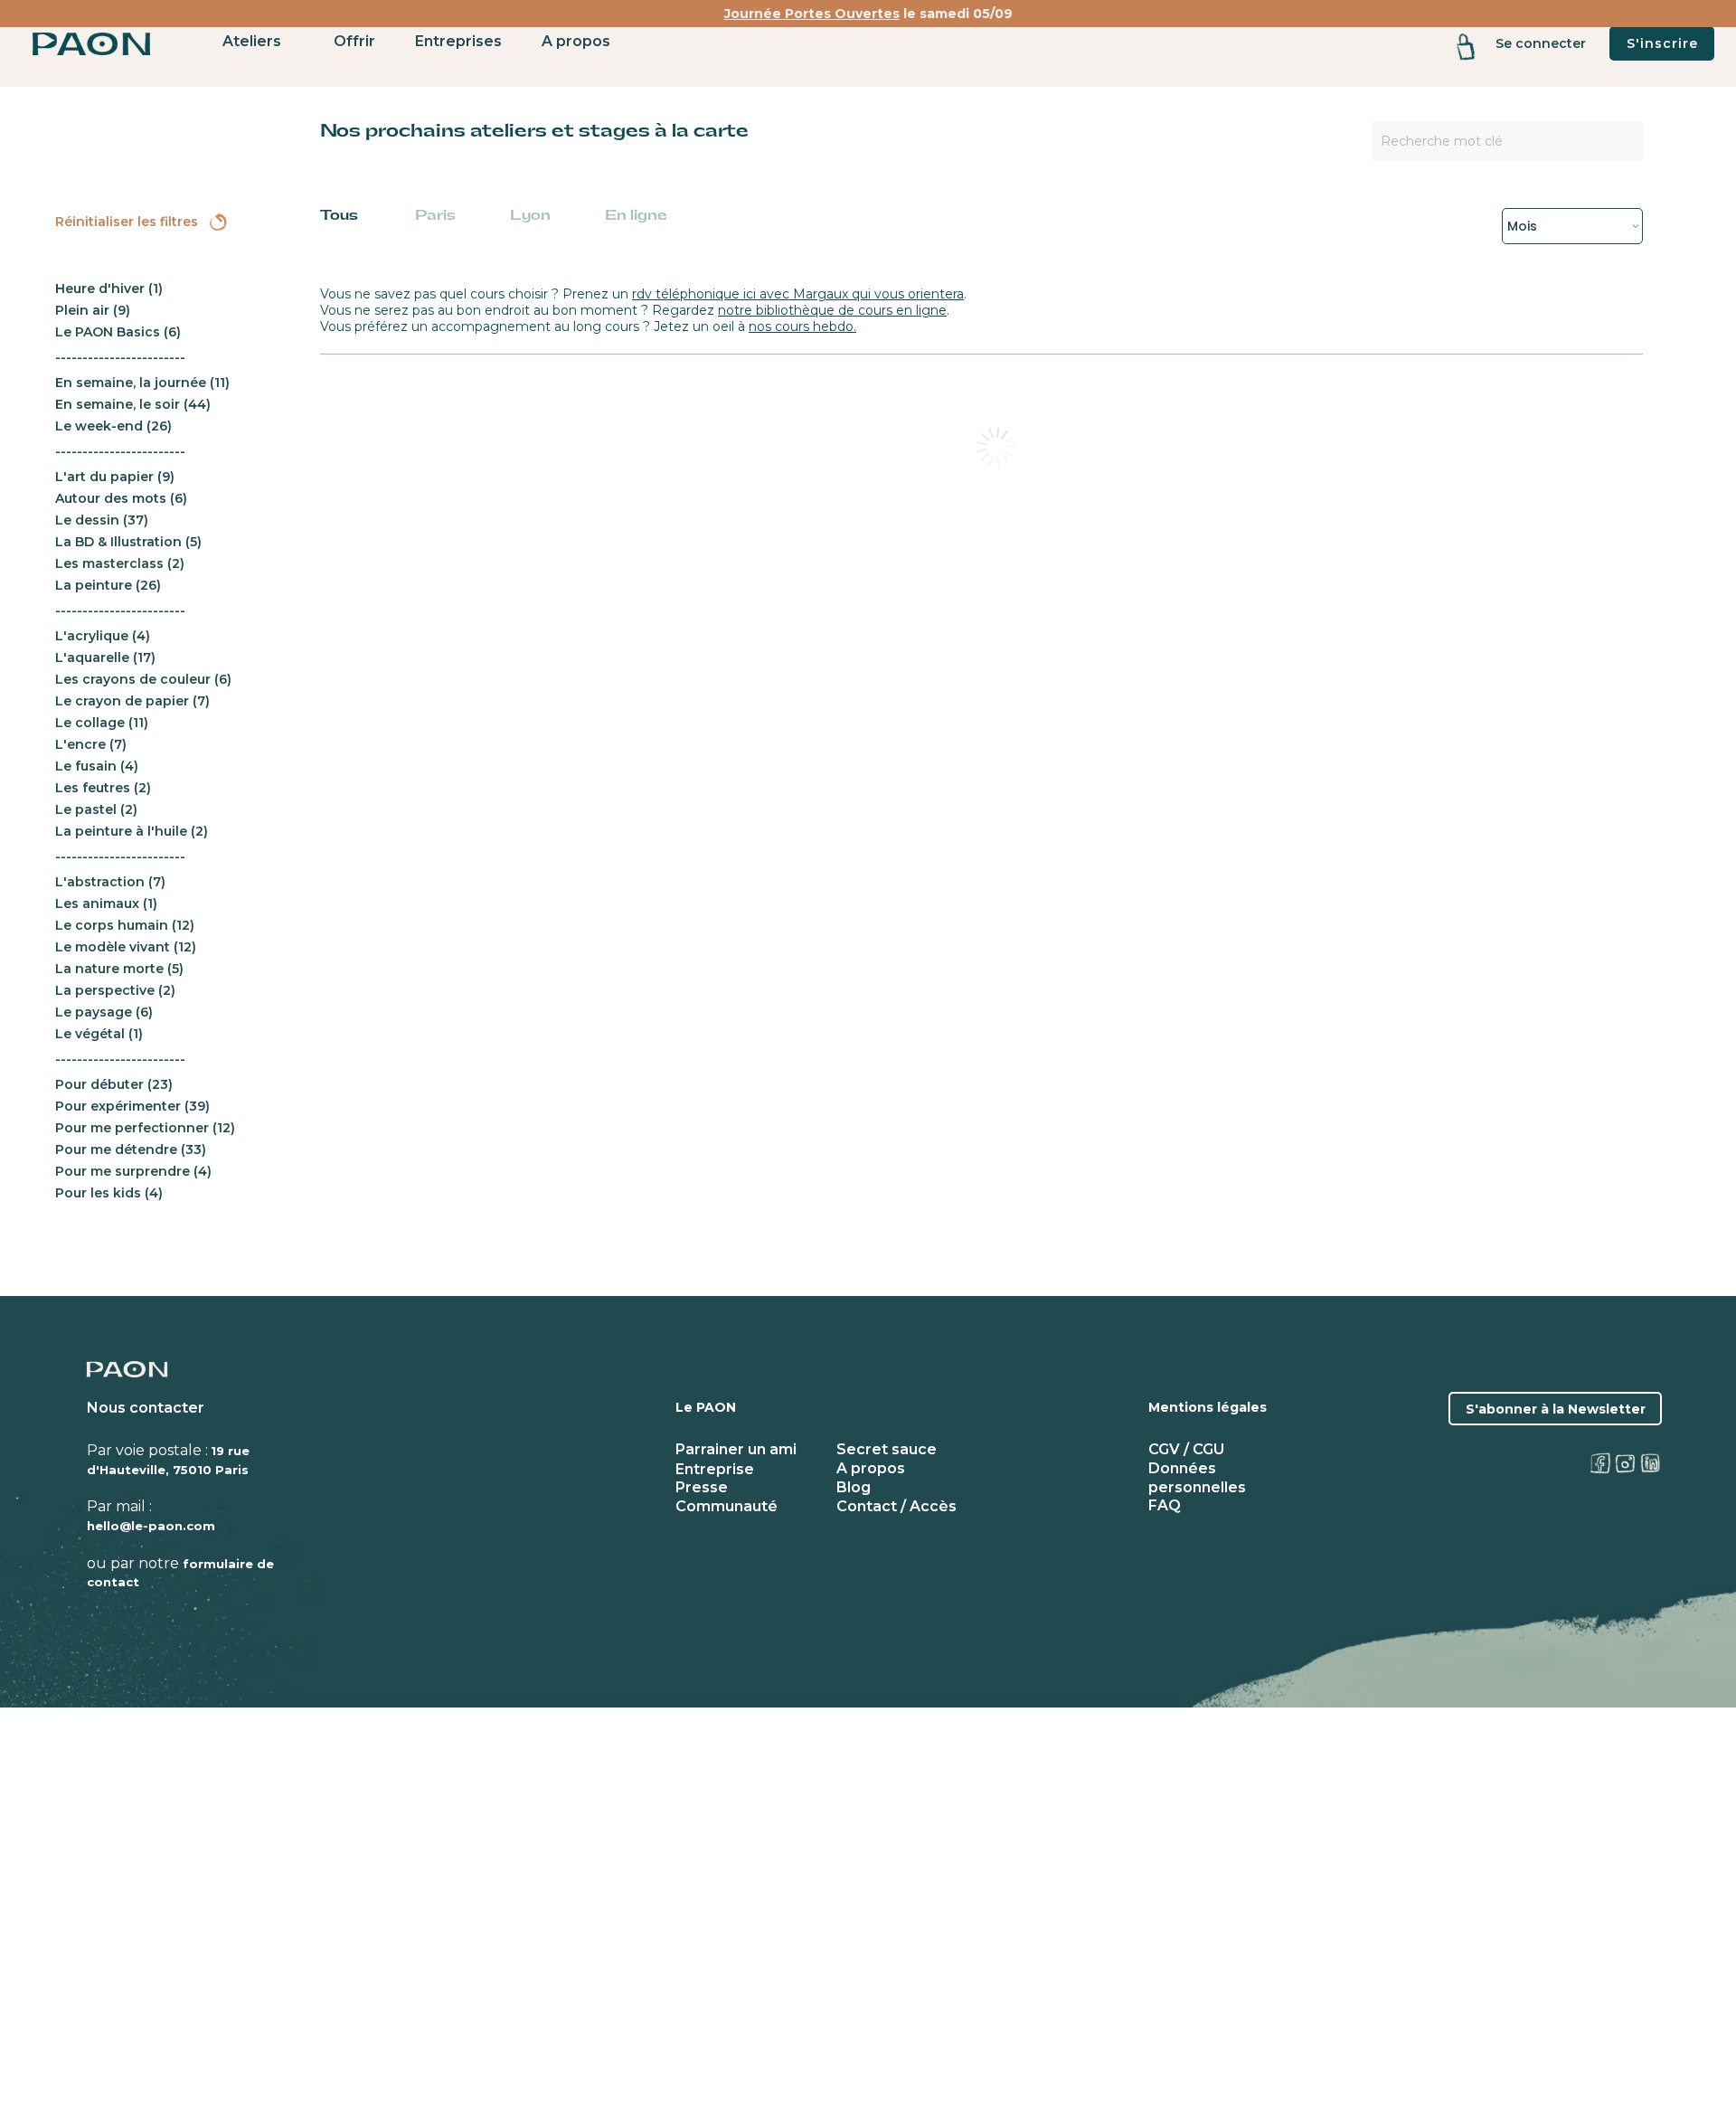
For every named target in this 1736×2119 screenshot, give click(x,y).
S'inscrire (1662, 43)
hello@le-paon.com (151, 1526)
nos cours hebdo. (802, 326)
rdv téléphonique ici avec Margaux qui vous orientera (798, 294)
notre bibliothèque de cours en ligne (832, 310)
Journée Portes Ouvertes (812, 14)
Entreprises (458, 41)
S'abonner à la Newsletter (1556, 1409)
